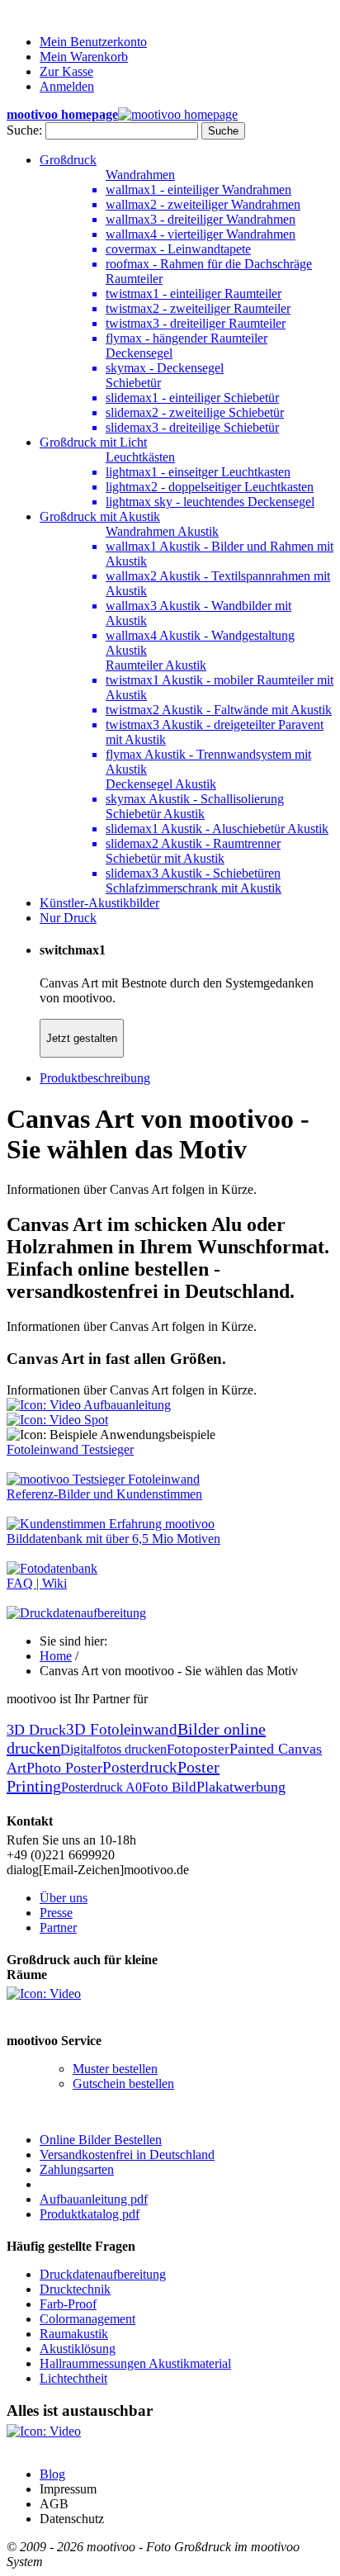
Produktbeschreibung (95, 1078)
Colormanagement (87, 2319)
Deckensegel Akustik (161, 784)
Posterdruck (140, 1767)
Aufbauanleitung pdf (94, 2199)
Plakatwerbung (241, 1787)
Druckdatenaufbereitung (103, 2274)
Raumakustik (74, 2334)
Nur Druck (68, 918)
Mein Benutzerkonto (93, 42)
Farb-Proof (68, 2304)
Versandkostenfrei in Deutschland (127, 2155)
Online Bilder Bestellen (101, 2140)
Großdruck (68, 160)
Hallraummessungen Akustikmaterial (135, 2363)
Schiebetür (133, 383)
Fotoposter (198, 1749)
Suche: (24, 130)
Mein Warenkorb (84, 57)
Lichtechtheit (73, 2378)
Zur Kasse (66, 71)
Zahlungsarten (77, 2169)
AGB (54, 2504)
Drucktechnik (75, 2289)
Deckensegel (139, 353)
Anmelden (67, 86)
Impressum (68, 2489)
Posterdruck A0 (102, 1787)
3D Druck (36, 1730)
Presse (56, 1913)
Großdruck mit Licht (93, 442)
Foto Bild (169, 1787)
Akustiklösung (78, 2349)
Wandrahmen (140, 175)
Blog (52, 2474)
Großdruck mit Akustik (100, 516)
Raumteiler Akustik (156, 665)
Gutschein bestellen (123, 2084)
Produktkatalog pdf (90, 2214)
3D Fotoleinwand (122, 1729)
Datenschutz (72, 2519)
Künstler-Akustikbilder (99, 903)
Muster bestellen (115, 2069)
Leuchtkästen (140, 457)
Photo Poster (64, 1768)
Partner (58, 1927)
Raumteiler (134, 279)
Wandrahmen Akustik (162, 531)
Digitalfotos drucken (113, 1749)
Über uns (64, 1898)
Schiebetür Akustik (155, 814)
